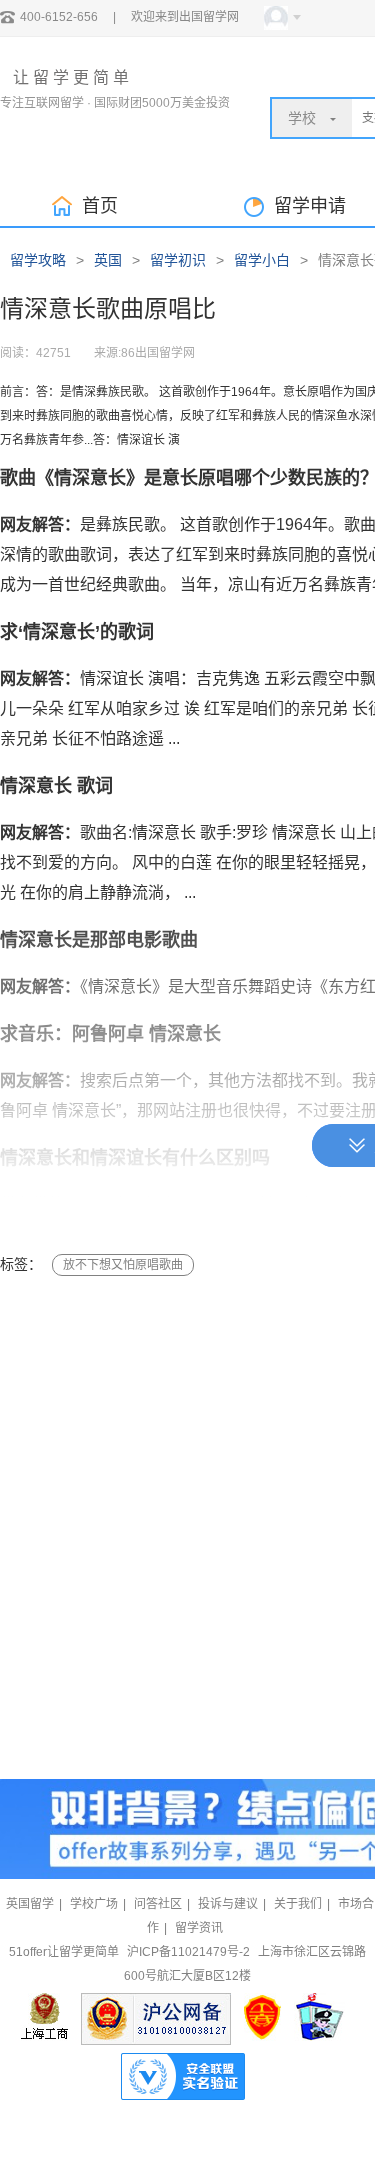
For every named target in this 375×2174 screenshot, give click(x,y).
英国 (108, 260)
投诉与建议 (228, 1904)
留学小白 (262, 260)
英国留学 (30, 1904)
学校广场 (94, 1904)
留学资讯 (199, 1928)
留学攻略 (38, 260)
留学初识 (178, 260)
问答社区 (158, 1904)
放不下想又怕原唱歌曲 (123, 1265)
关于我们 (298, 1904)
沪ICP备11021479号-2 (188, 1952)
